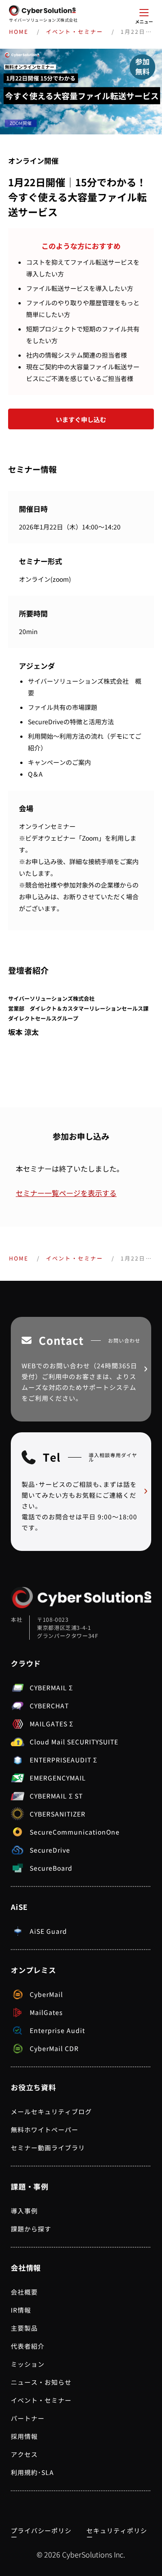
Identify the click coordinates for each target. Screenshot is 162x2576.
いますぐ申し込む (81, 419)
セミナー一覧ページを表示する (66, 1193)
